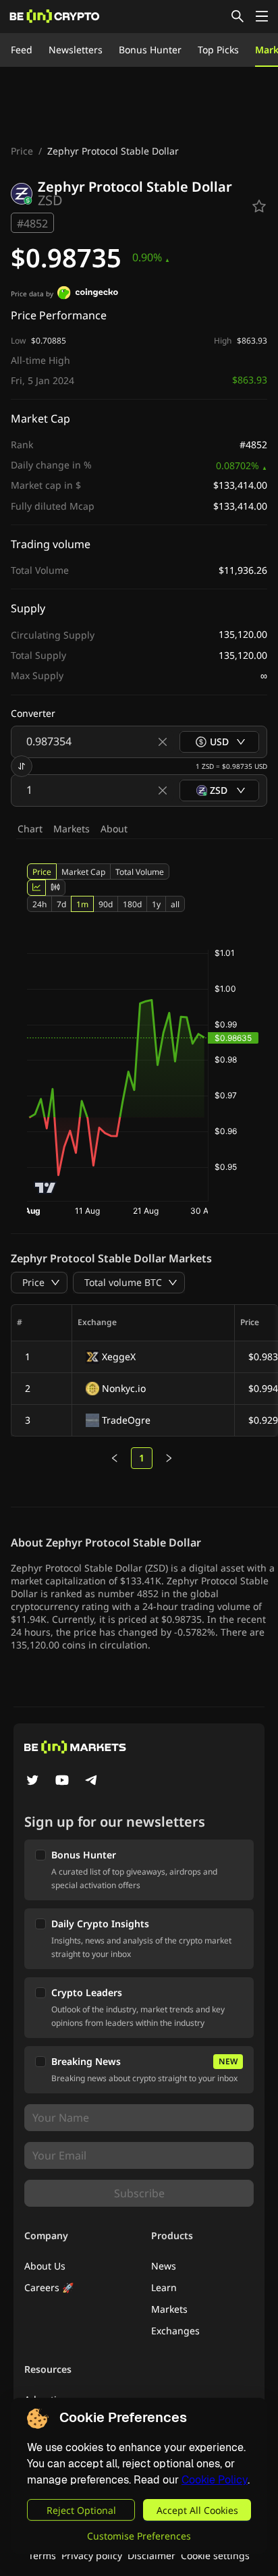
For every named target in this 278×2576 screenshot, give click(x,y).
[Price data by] (88, 294)
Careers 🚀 (49, 2287)
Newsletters (76, 50)
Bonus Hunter (150, 50)
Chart (30, 829)
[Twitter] (32, 1781)
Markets (72, 829)
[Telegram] (92, 1781)
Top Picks (218, 50)
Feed (22, 50)
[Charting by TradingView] (46, 1188)
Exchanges (175, 2331)
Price (22, 151)
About (114, 829)
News (164, 2266)
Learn (164, 2287)
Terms (42, 2555)
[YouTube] (62, 1781)
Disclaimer (151, 2555)
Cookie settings (215, 2555)
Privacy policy (92, 2555)
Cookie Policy (215, 2480)
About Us (45, 2266)
